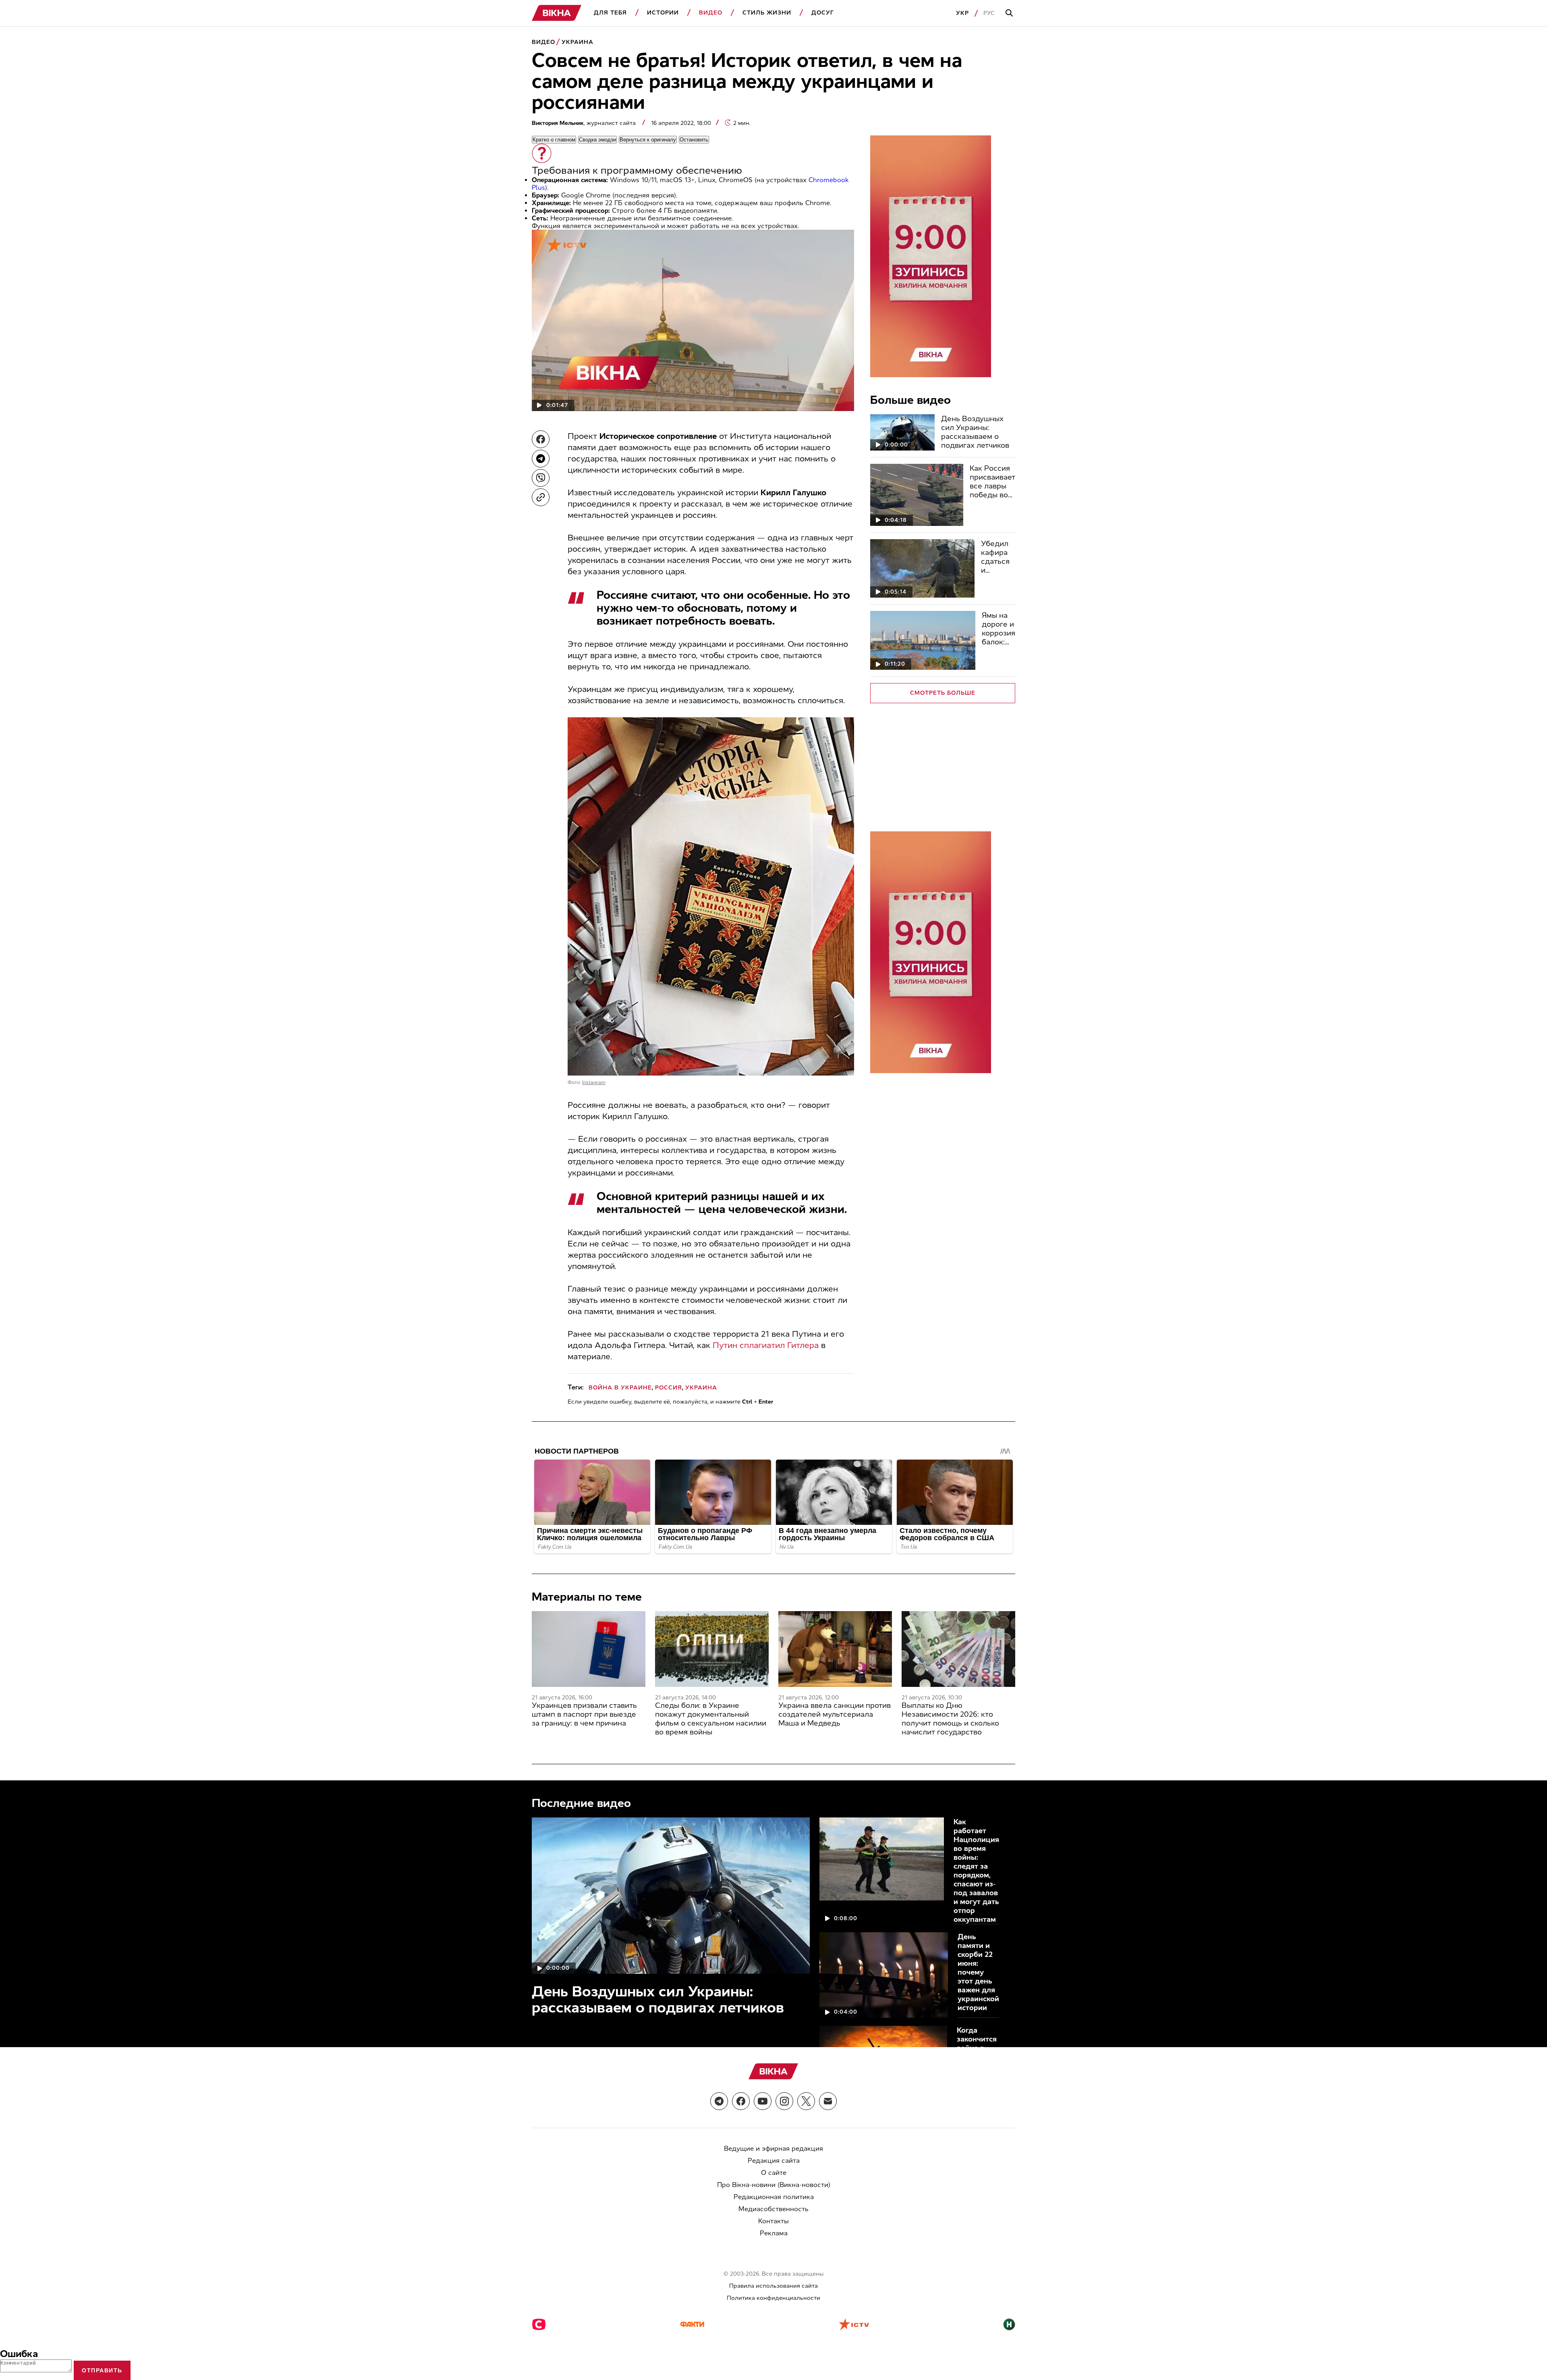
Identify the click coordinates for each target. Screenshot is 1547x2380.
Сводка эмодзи (597, 140)
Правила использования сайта (773, 2286)
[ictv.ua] (854, 2325)
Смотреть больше (943, 693)
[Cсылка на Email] (828, 2101)
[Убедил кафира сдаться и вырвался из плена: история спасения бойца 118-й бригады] (922, 568)
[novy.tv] (1009, 2325)
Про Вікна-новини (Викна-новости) (774, 2185)
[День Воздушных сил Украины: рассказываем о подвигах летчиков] (902, 432)
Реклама (774, 2233)
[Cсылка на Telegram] (719, 2101)
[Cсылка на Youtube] (763, 2101)
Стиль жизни (767, 13)
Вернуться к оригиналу (648, 140)
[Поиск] (1010, 13)
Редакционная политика (774, 2197)
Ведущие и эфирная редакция (773, 2148)
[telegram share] (541, 459)
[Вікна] (557, 13)
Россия (669, 1388)
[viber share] (541, 478)
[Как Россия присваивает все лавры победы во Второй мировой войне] (917, 495)
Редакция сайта (774, 2161)
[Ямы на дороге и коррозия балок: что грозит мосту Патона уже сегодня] (923, 640)
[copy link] (541, 497)
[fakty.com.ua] (692, 2325)
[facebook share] (541, 439)
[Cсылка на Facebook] (741, 2101)
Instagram (594, 1082)
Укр (962, 13)
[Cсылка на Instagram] (784, 2101)
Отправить (102, 2370)
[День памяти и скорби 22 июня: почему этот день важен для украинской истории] (884, 1975)
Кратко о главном (554, 140)
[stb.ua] (539, 2325)
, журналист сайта (585, 123)
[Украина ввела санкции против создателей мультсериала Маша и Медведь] (835, 1649)
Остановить (694, 140)
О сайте (774, 2173)
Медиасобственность (773, 2209)
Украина (578, 42)
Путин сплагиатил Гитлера (766, 1345)
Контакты (773, 2221)
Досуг (823, 13)
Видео (711, 13)
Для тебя (610, 13)
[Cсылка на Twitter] (806, 2101)
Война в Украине (620, 1388)
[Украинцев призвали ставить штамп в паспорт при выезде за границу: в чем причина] (589, 1649)
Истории (663, 13)
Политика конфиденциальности (773, 2298)
